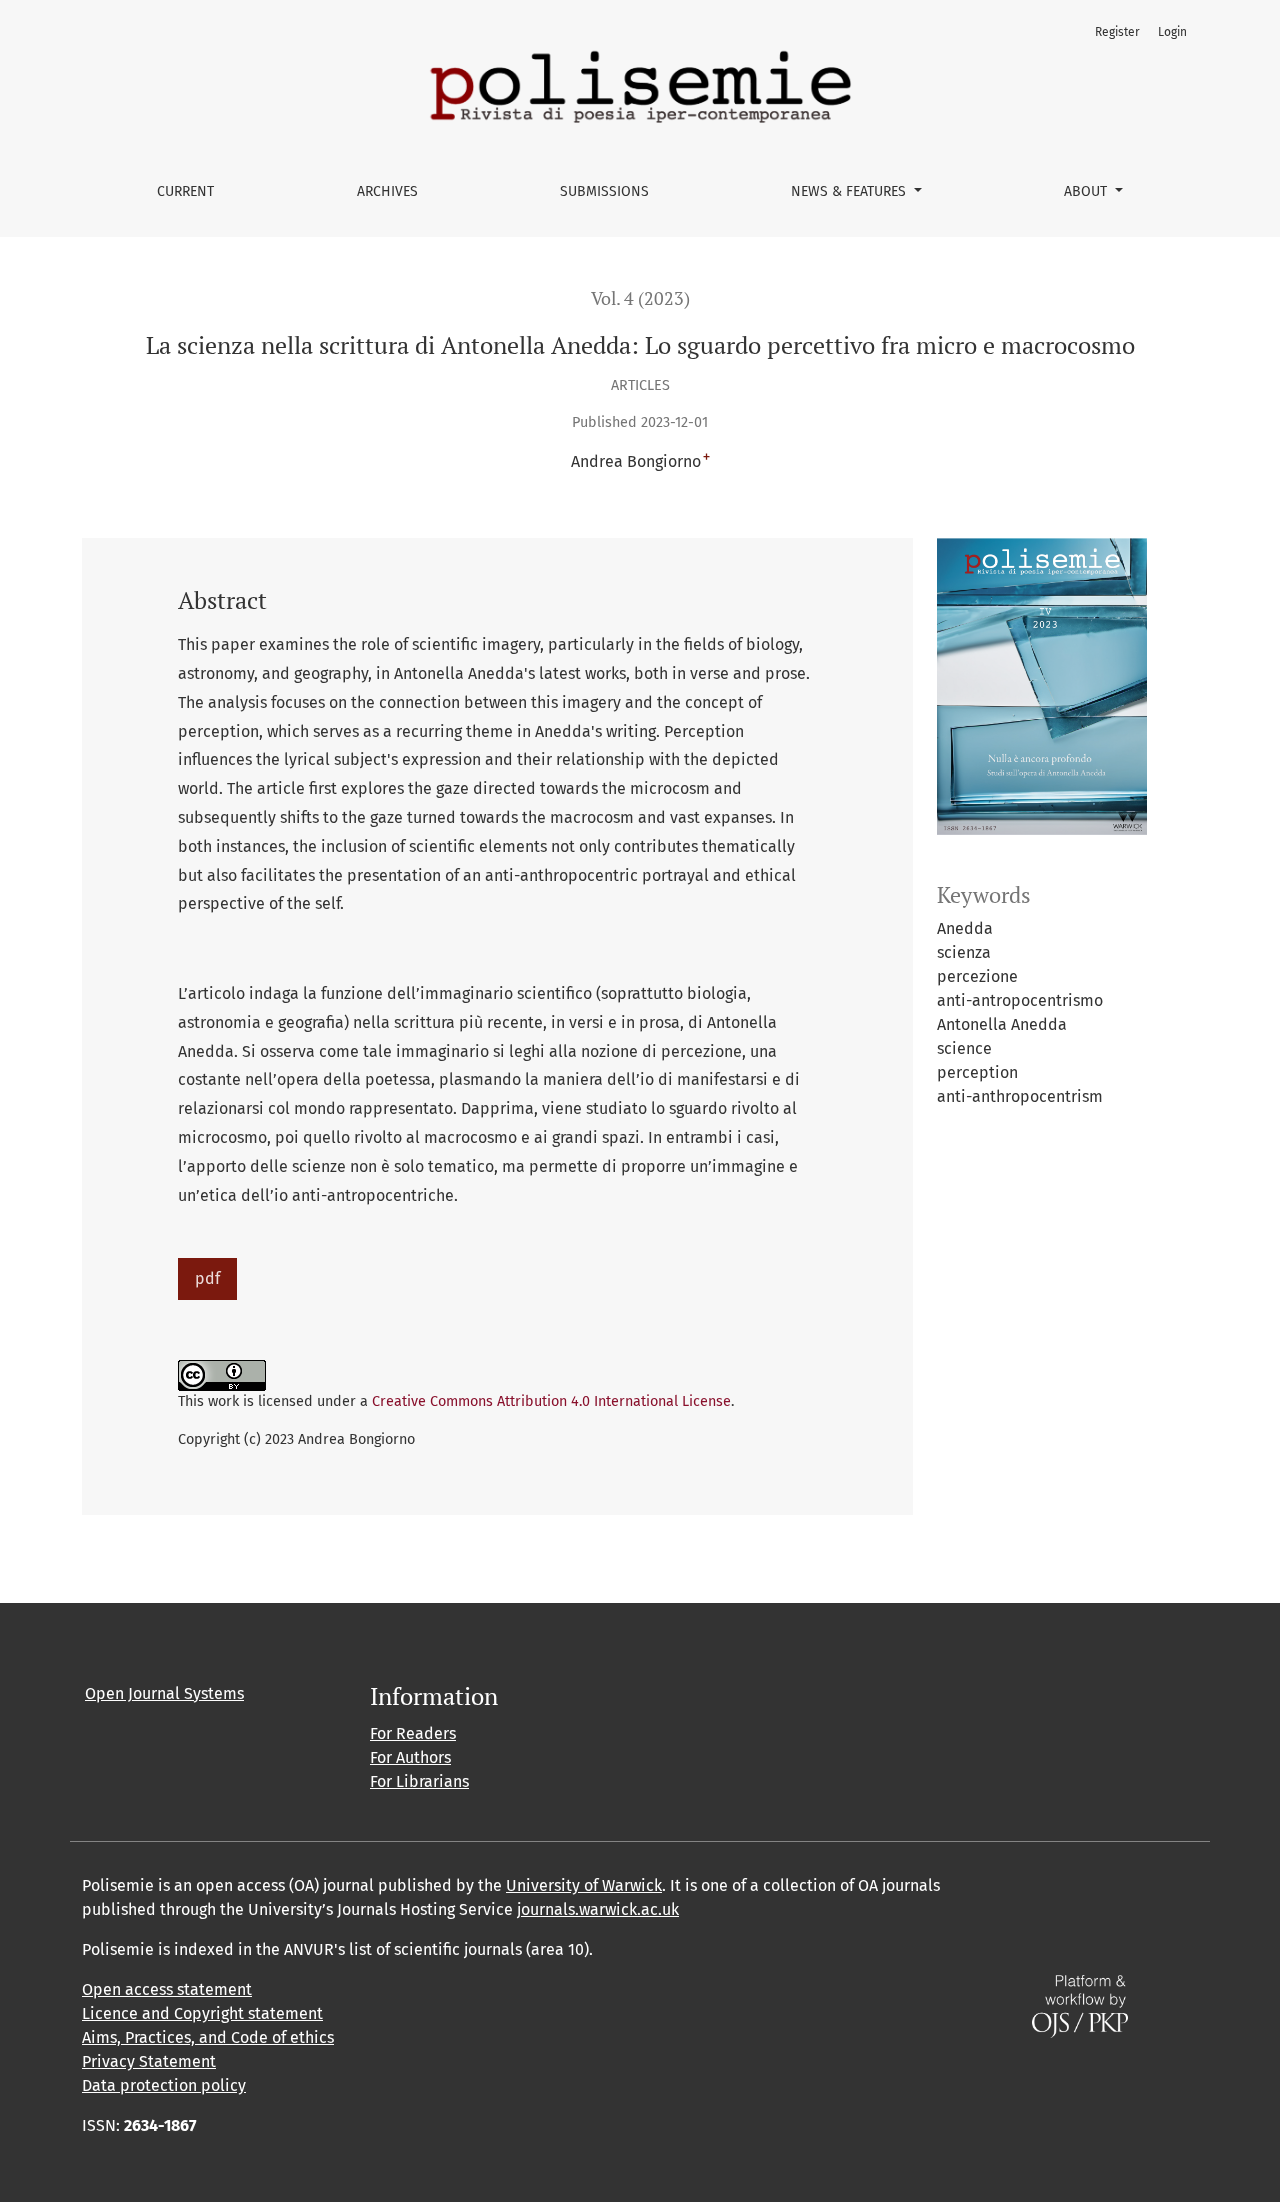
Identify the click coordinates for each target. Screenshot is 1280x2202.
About (1087, 191)
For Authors (410, 1757)
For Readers (413, 1733)
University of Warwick (584, 1885)
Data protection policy (164, 2085)
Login (1172, 32)
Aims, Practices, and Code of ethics (208, 2037)
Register (1117, 32)
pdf (207, 1278)
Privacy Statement (149, 2061)
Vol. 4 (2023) (640, 298)
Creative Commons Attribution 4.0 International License (551, 1401)
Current (185, 191)
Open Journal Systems (164, 1693)
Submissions (604, 191)
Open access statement (167, 1989)
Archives (387, 191)
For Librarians (419, 1781)
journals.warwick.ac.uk (598, 1909)
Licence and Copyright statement (202, 2013)
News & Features (850, 191)
